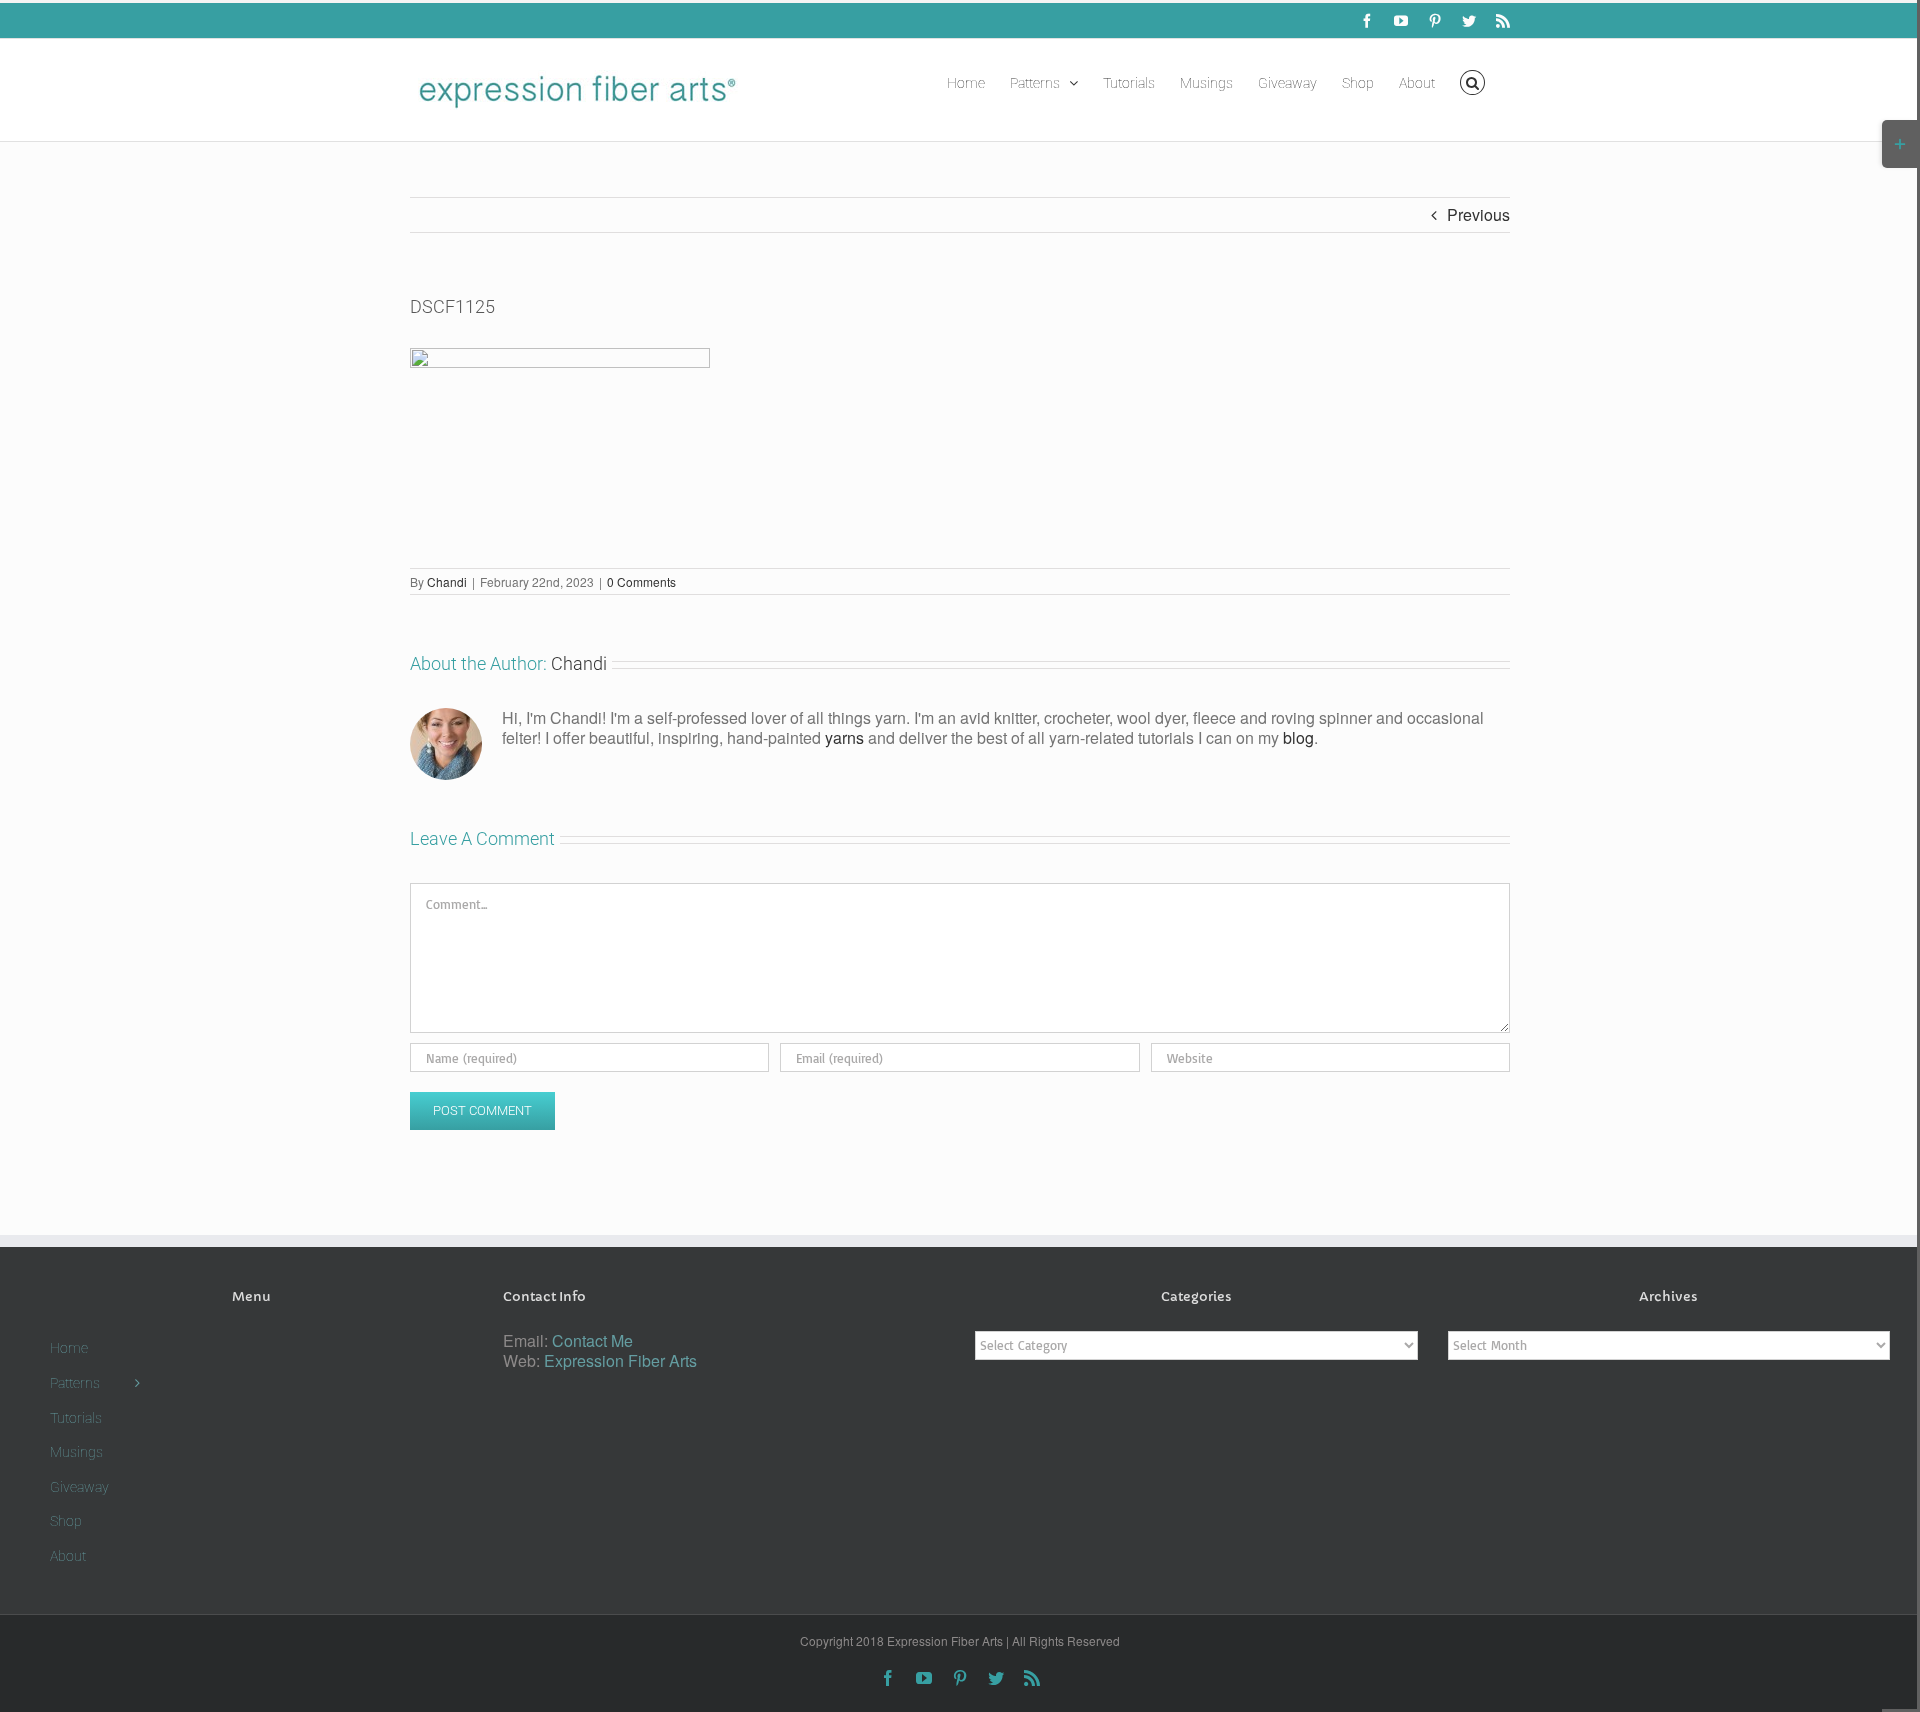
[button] (1472, 81)
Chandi (447, 581)
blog (1298, 737)
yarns (844, 737)
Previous (1478, 214)
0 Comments (641, 581)
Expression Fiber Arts (620, 1360)
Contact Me (592, 1340)
